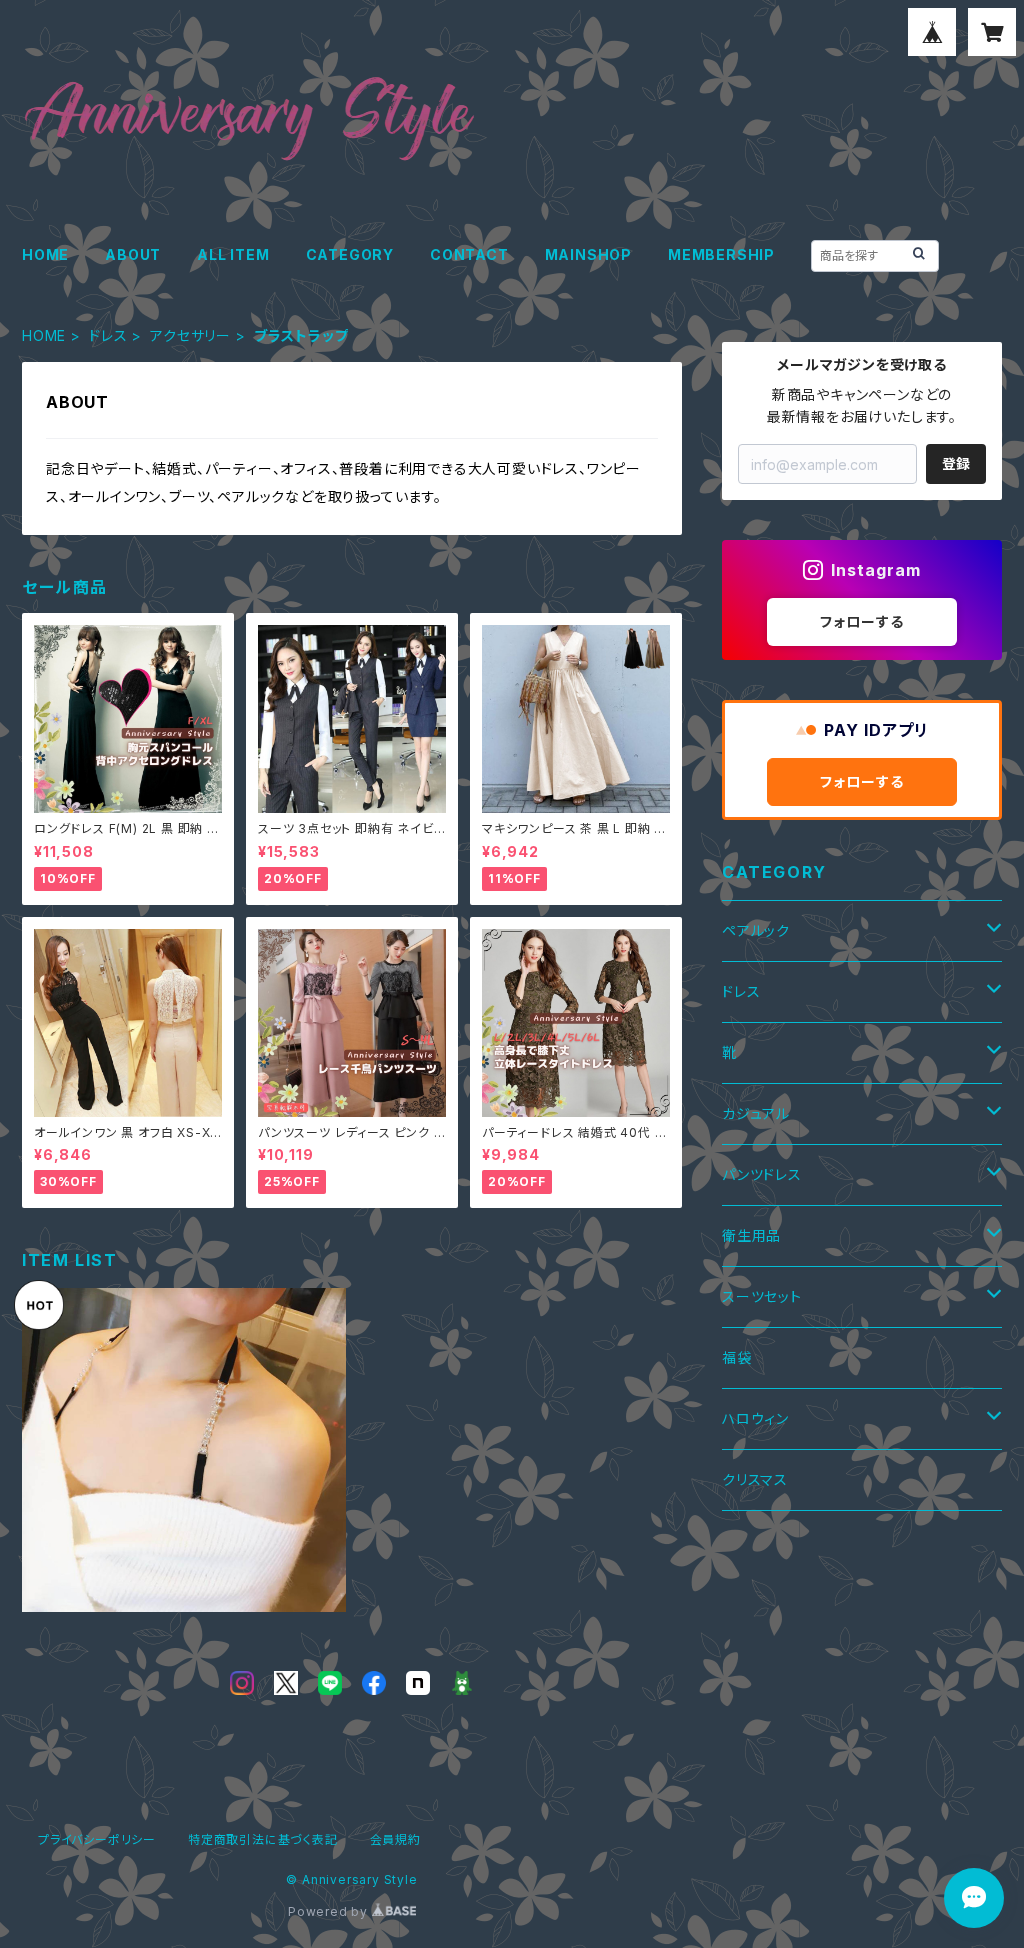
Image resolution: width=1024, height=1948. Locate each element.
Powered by (330, 1911)
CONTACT (469, 254)
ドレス (108, 335)
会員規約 (395, 1839)
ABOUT (133, 254)
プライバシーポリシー (97, 1839)
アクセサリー (190, 335)
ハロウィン (755, 1418)
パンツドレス (762, 1174)
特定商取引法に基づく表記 (263, 1839)
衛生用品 (751, 1235)
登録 (956, 463)
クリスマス (755, 1479)
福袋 (737, 1357)
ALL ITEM (233, 254)
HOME (45, 254)
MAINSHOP (588, 254)
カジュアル (756, 1113)
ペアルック (756, 930)
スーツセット (762, 1296)
